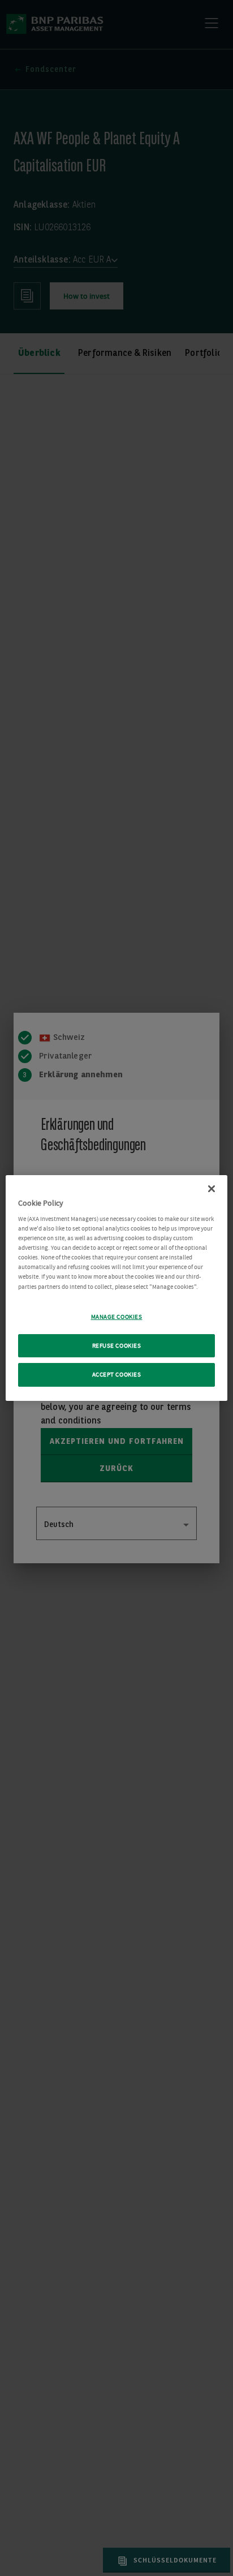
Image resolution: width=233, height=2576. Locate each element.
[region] (116, 1288)
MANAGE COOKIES (117, 1317)
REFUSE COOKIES (117, 1346)
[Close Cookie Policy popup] (212, 1189)
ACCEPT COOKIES (117, 1375)
